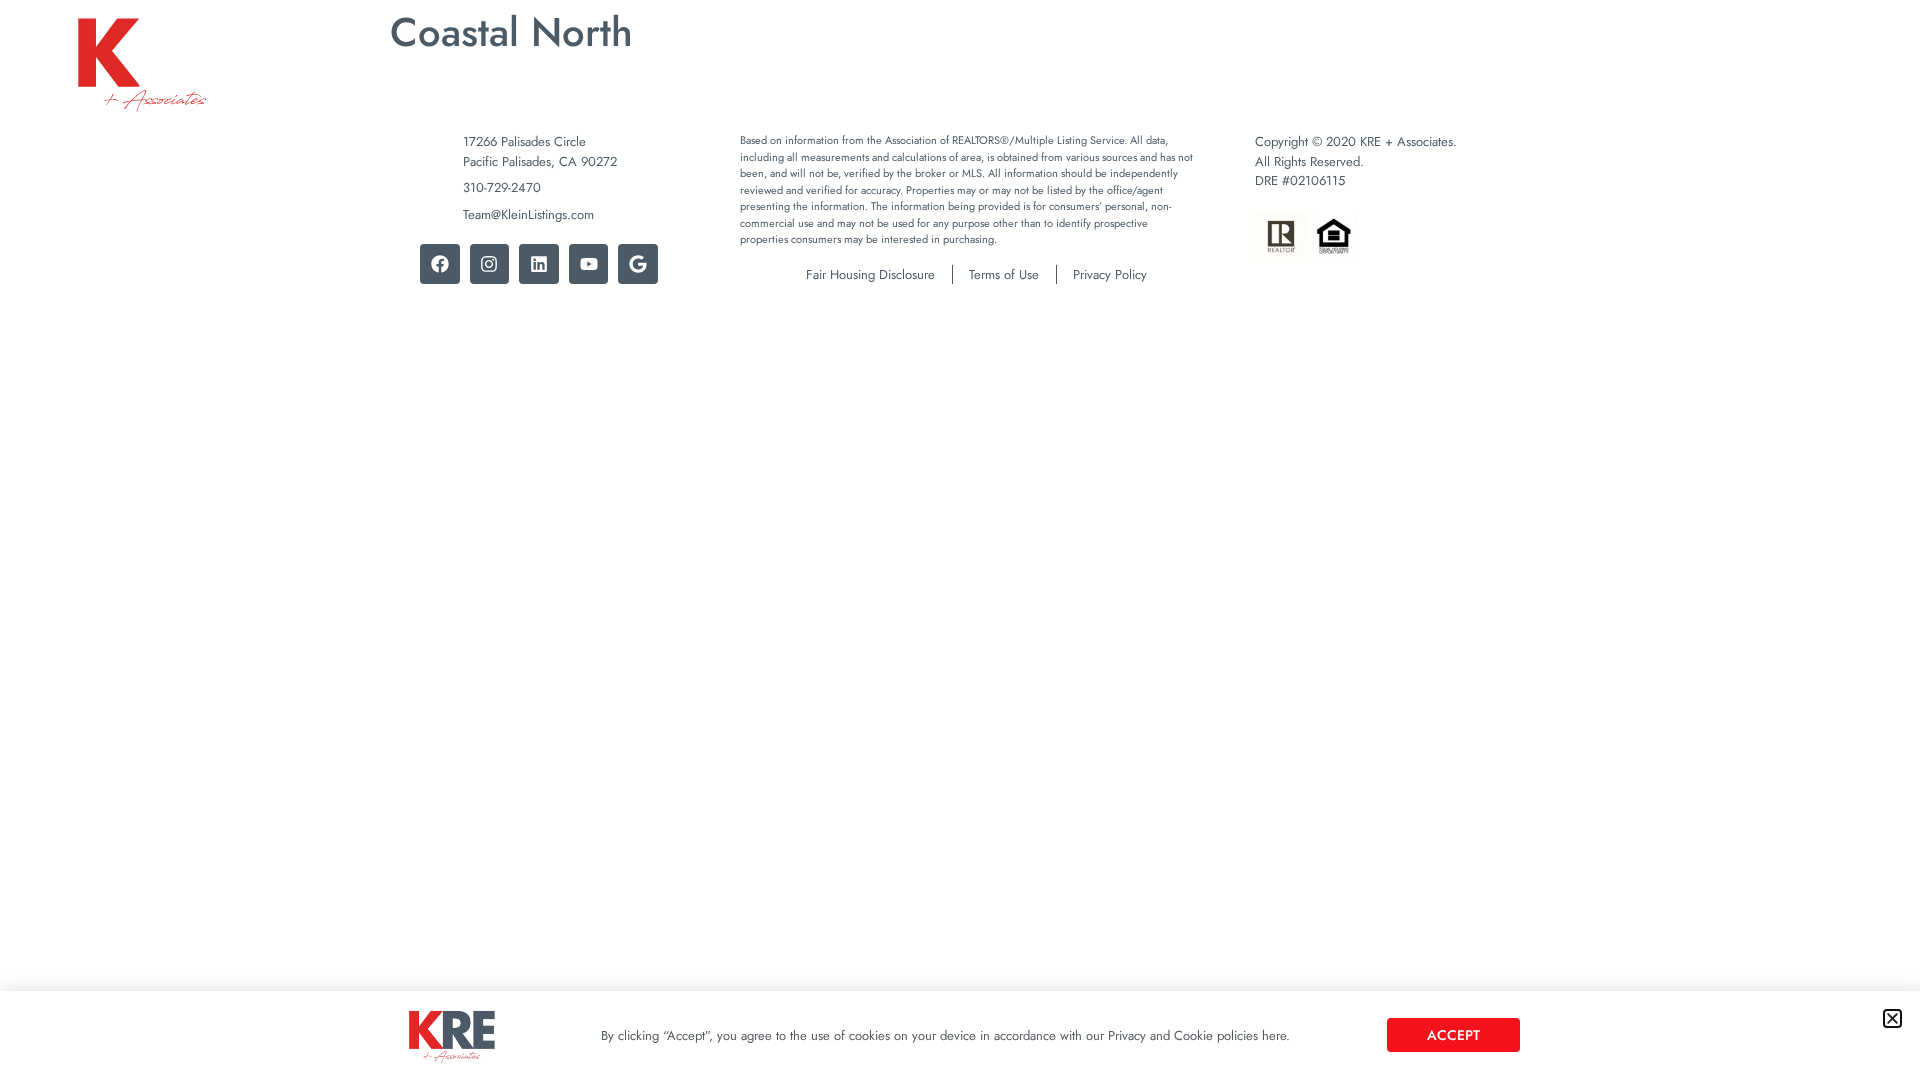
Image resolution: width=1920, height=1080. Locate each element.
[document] (960, 540)
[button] (1892, 1018)
